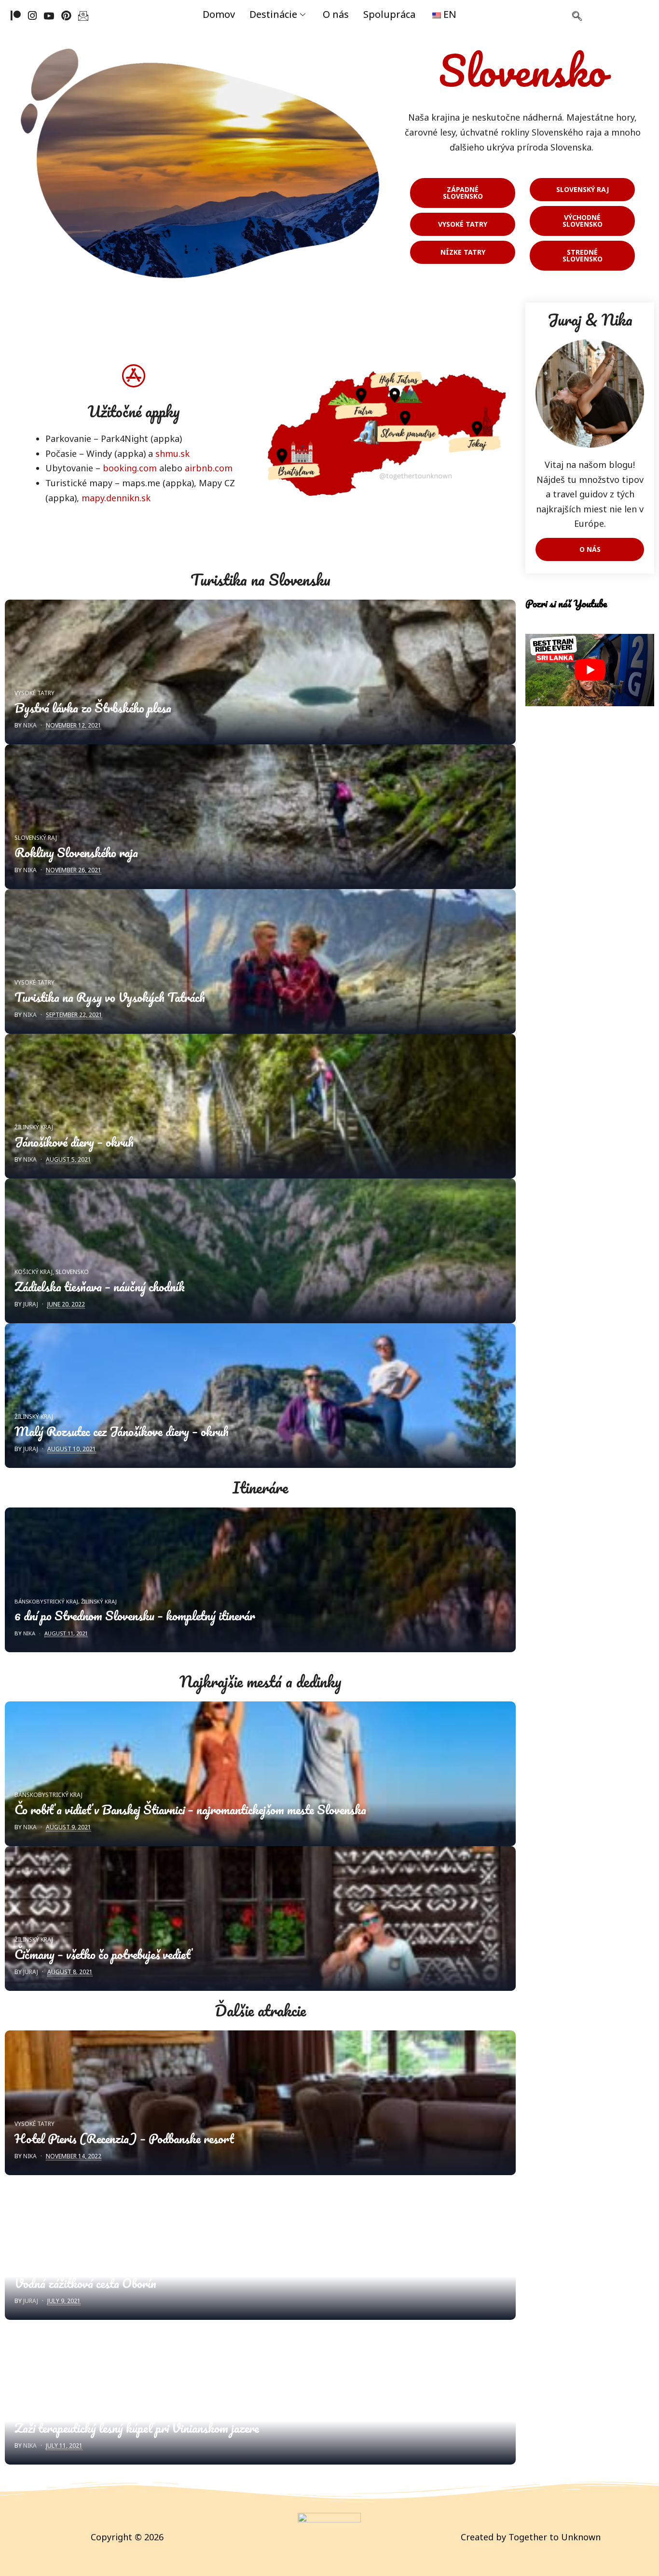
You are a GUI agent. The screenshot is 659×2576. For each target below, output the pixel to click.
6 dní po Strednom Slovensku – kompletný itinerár (135, 1616)
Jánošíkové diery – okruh (74, 1142)
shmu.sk (172, 453)
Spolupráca (389, 14)
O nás (336, 14)
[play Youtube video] (590, 670)
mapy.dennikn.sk (116, 498)
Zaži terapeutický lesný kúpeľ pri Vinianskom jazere (137, 2428)
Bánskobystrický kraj (46, 1601)
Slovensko (72, 1272)
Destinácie (273, 14)
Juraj (31, 1304)
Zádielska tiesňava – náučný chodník (100, 1287)
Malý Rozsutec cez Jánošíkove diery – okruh (122, 1431)
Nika (30, 725)
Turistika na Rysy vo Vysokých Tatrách (110, 997)
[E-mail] (83, 15)
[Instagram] (32, 15)
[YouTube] (49, 15)
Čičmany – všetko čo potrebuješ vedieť (103, 1954)
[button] (577, 17)
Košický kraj (34, 1272)
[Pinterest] (66, 15)
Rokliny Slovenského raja (76, 852)
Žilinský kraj (34, 1127)
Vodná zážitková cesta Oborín (85, 2283)
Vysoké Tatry (34, 693)
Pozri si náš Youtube (566, 603)
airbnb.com (209, 468)
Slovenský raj (36, 838)
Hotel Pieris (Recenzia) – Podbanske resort (124, 2138)
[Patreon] (16, 15)
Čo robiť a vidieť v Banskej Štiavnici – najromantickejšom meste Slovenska (190, 1809)
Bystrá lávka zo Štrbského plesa (93, 708)
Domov (219, 14)
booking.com (130, 468)
